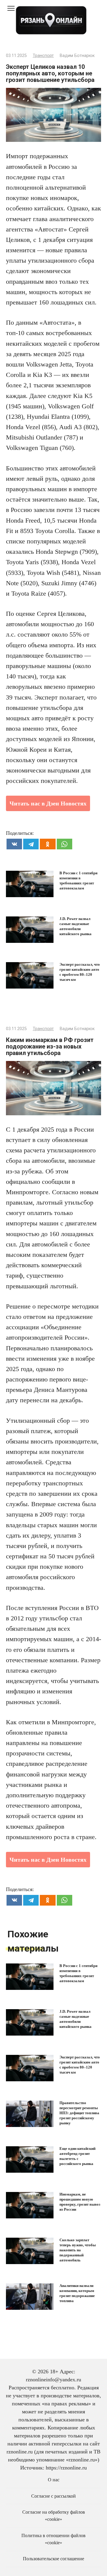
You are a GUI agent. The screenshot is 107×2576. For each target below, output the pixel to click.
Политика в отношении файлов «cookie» (53, 2539)
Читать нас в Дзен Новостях (48, 803)
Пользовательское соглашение (53, 2559)
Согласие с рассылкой (53, 2496)
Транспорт (43, 56)
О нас (54, 2480)
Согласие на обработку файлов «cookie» (54, 2516)
